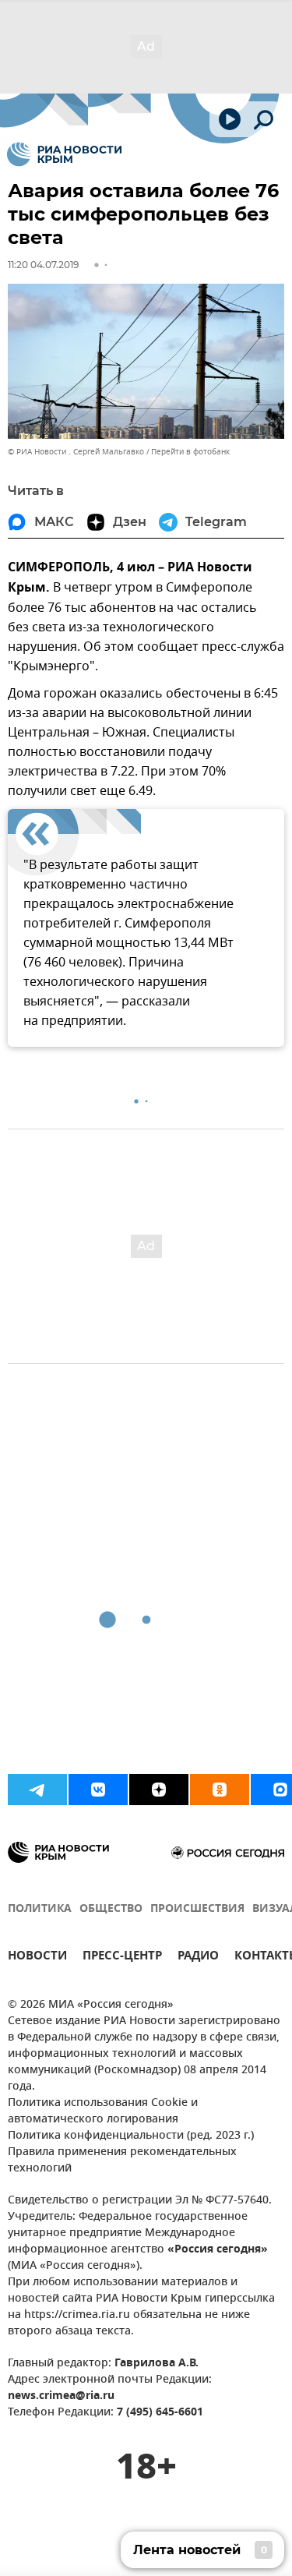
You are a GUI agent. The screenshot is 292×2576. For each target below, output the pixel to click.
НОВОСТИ (37, 1958)
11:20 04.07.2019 (43, 265)
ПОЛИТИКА (40, 1909)
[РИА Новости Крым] (64, 154)
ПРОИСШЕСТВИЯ (197, 1909)
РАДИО (198, 1958)
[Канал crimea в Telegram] (37, 1790)
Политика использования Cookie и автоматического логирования (103, 2111)
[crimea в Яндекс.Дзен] (159, 1790)
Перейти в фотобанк (190, 452)
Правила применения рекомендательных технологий (122, 2161)
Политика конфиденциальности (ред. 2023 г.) (131, 2136)
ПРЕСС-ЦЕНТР (122, 1958)
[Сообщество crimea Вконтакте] (98, 1790)
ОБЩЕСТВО (111, 1909)
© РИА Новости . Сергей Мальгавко (76, 452)
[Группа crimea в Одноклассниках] (220, 1790)
